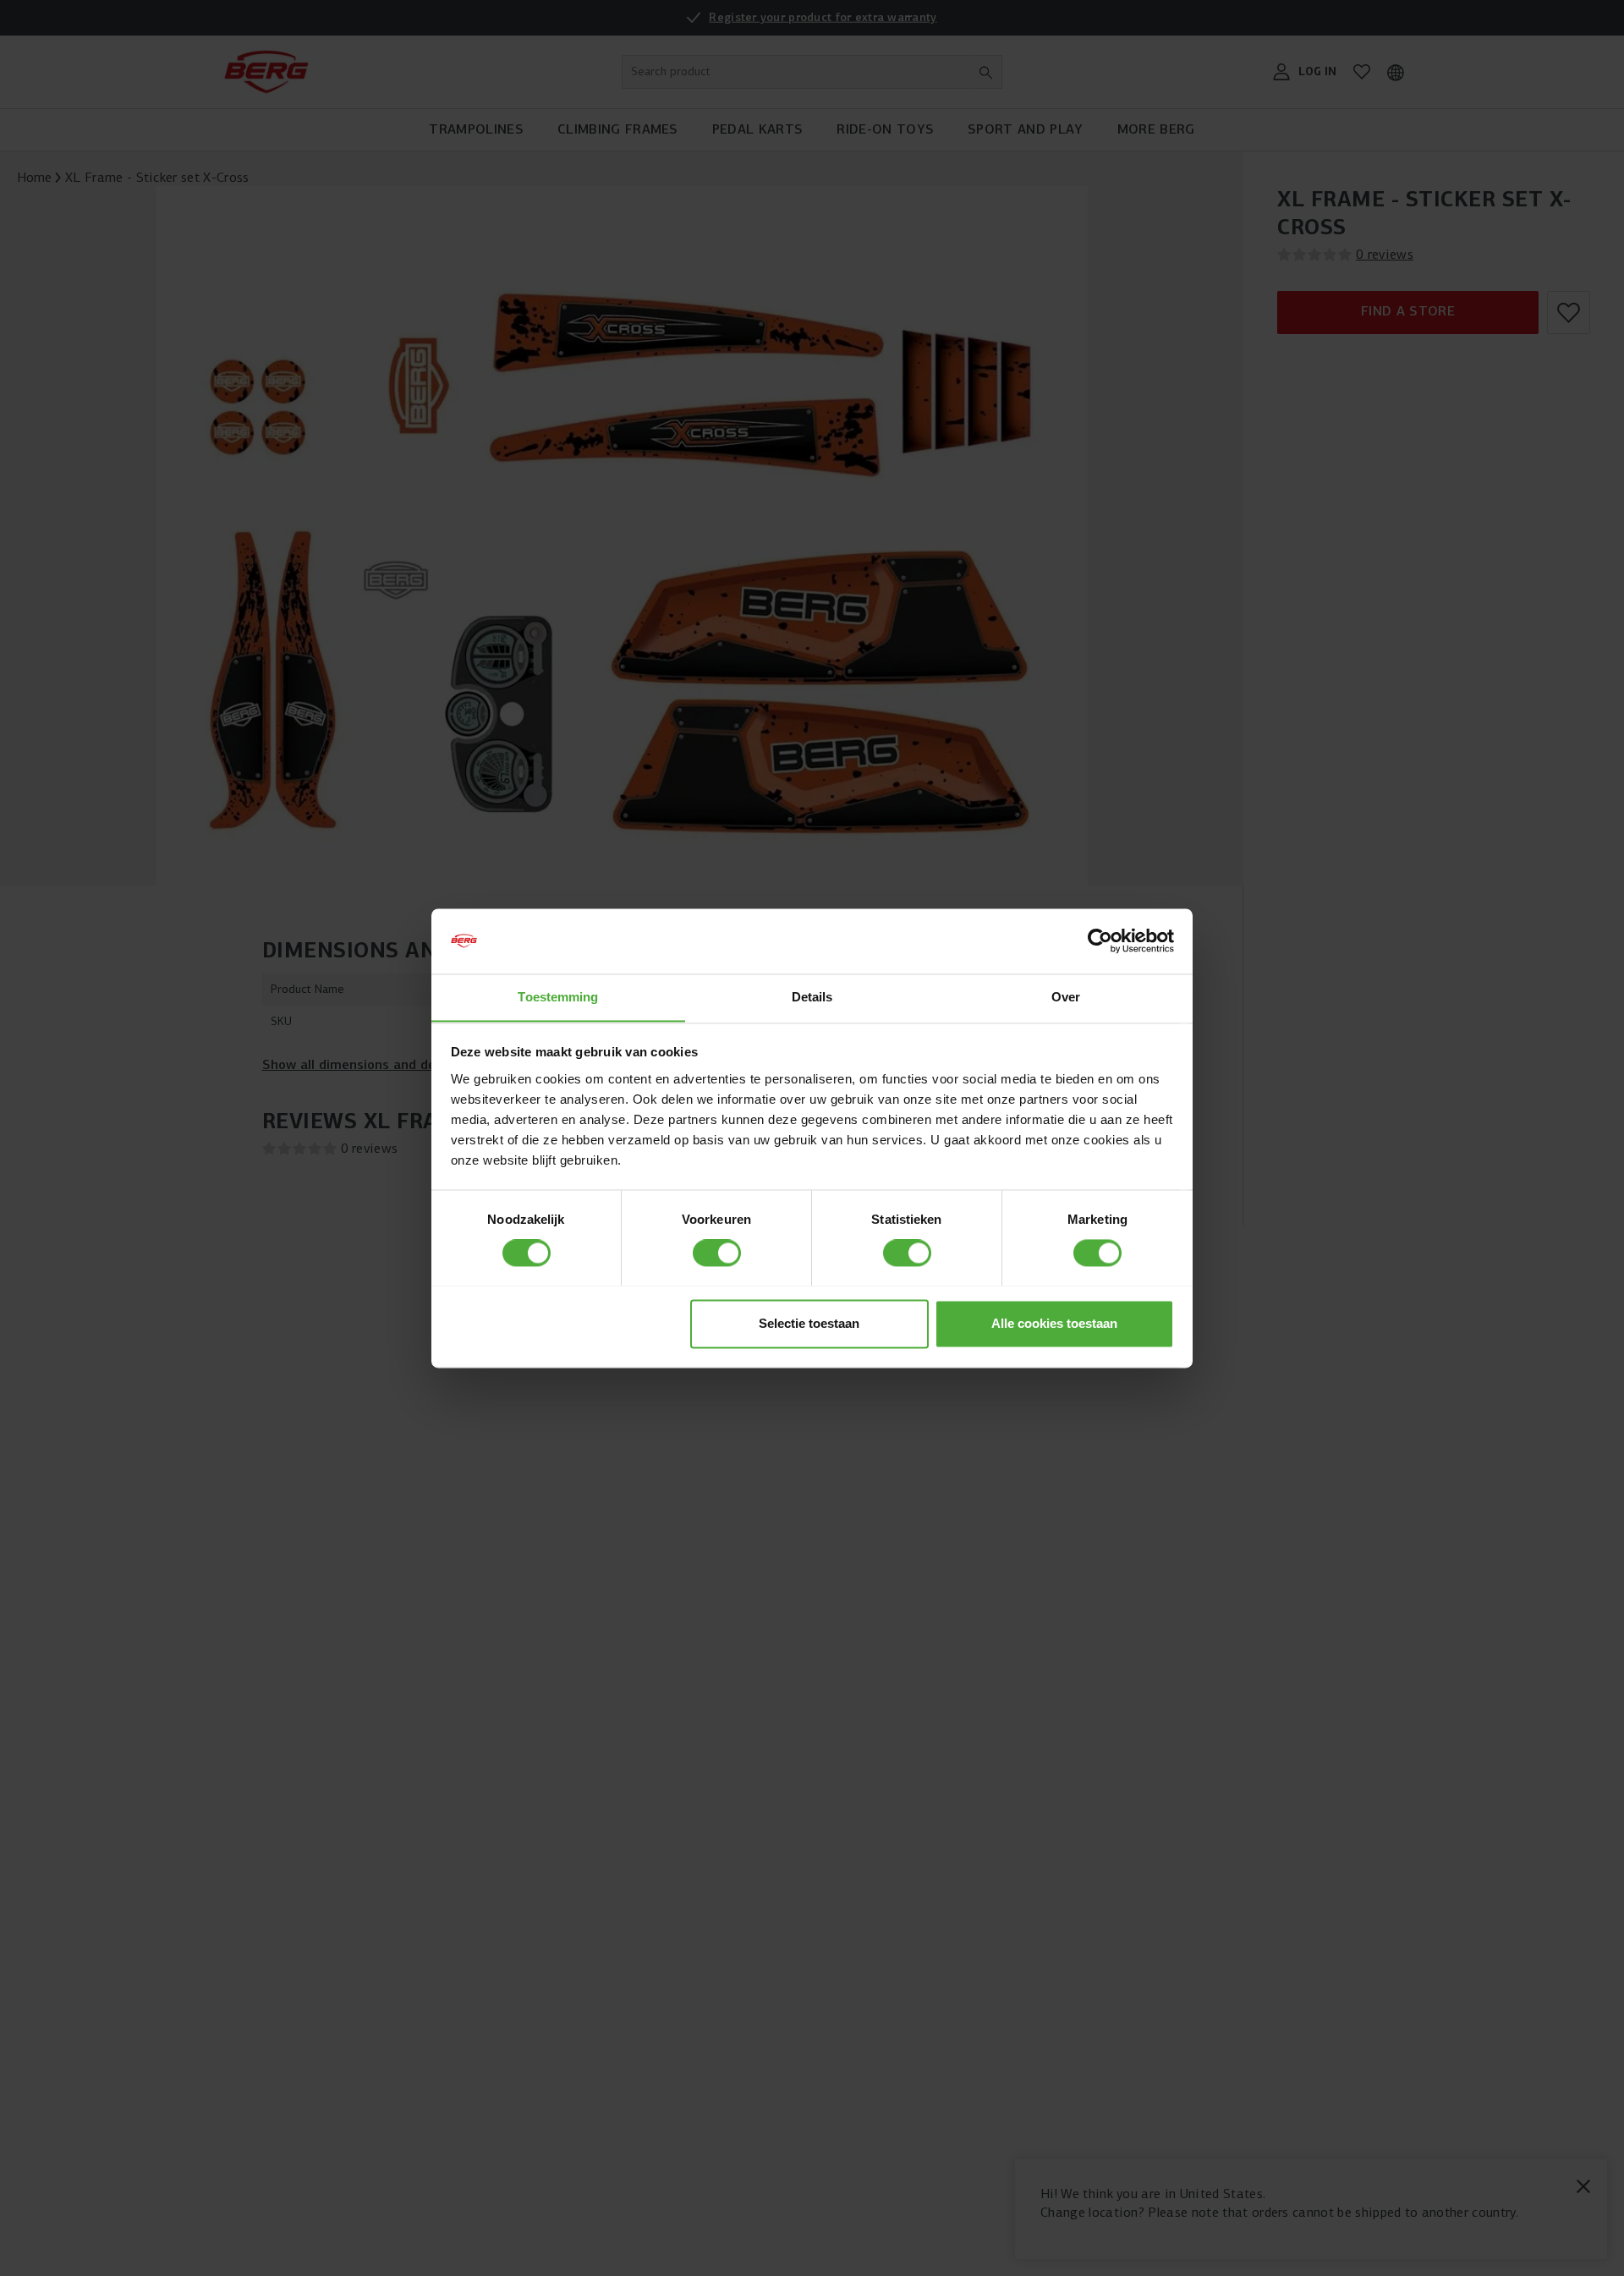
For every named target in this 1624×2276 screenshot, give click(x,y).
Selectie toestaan (809, 1323)
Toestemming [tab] (558, 997)
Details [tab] (812, 997)
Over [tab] (1066, 997)
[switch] (717, 1253)
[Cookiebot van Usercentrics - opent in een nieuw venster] (1100, 941)
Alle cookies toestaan (1054, 1323)
